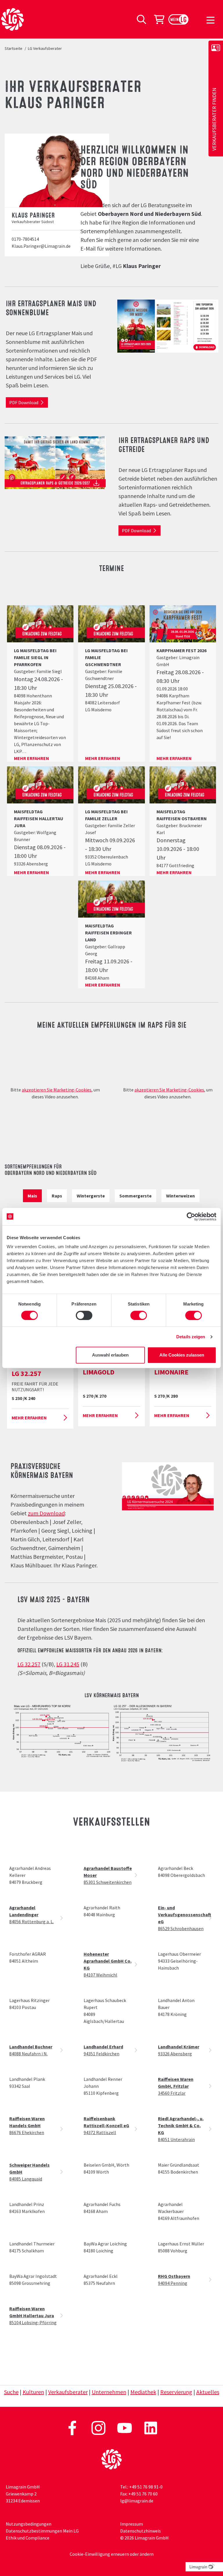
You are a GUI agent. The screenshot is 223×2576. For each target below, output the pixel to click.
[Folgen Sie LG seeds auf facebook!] (73, 2427)
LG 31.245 (68, 1664)
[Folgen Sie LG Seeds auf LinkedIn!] (151, 2427)
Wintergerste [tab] (91, 1196)
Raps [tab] (57, 1196)
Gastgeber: (25, 671)
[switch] (84, 1315)
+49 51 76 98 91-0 (146, 2487)
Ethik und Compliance (28, 2538)
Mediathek (143, 2392)
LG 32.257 (29, 1664)
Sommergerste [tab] (135, 1196)
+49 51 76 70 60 (143, 2494)
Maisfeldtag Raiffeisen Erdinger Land (108, 933)
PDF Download (24, 402)
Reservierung (176, 2392)
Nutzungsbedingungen (29, 2524)
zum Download (46, 1513)
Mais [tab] (32, 1196)
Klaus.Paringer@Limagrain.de (41, 246)
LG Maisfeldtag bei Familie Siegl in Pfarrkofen (35, 657)
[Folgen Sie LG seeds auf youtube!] (125, 2427)
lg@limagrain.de (137, 2501)
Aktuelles (208, 2392)
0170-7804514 (25, 239)
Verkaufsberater (68, 2392)
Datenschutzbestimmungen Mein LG (42, 2531)
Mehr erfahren (32, 758)
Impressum (132, 2524)
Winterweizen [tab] (180, 1196)
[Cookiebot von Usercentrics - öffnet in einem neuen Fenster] (191, 1217)
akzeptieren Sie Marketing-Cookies (57, 1090)
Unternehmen (109, 2392)
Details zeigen (191, 1337)
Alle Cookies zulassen (182, 1355)
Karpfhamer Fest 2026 (181, 650)
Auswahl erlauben (110, 1355)
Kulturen (33, 2392)
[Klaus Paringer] (60, 170)
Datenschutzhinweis (141, 2531)
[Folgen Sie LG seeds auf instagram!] (99, 2427)
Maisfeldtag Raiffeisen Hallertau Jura (39, 818)
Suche (11, 2392)
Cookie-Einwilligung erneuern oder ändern (112, 2554)
